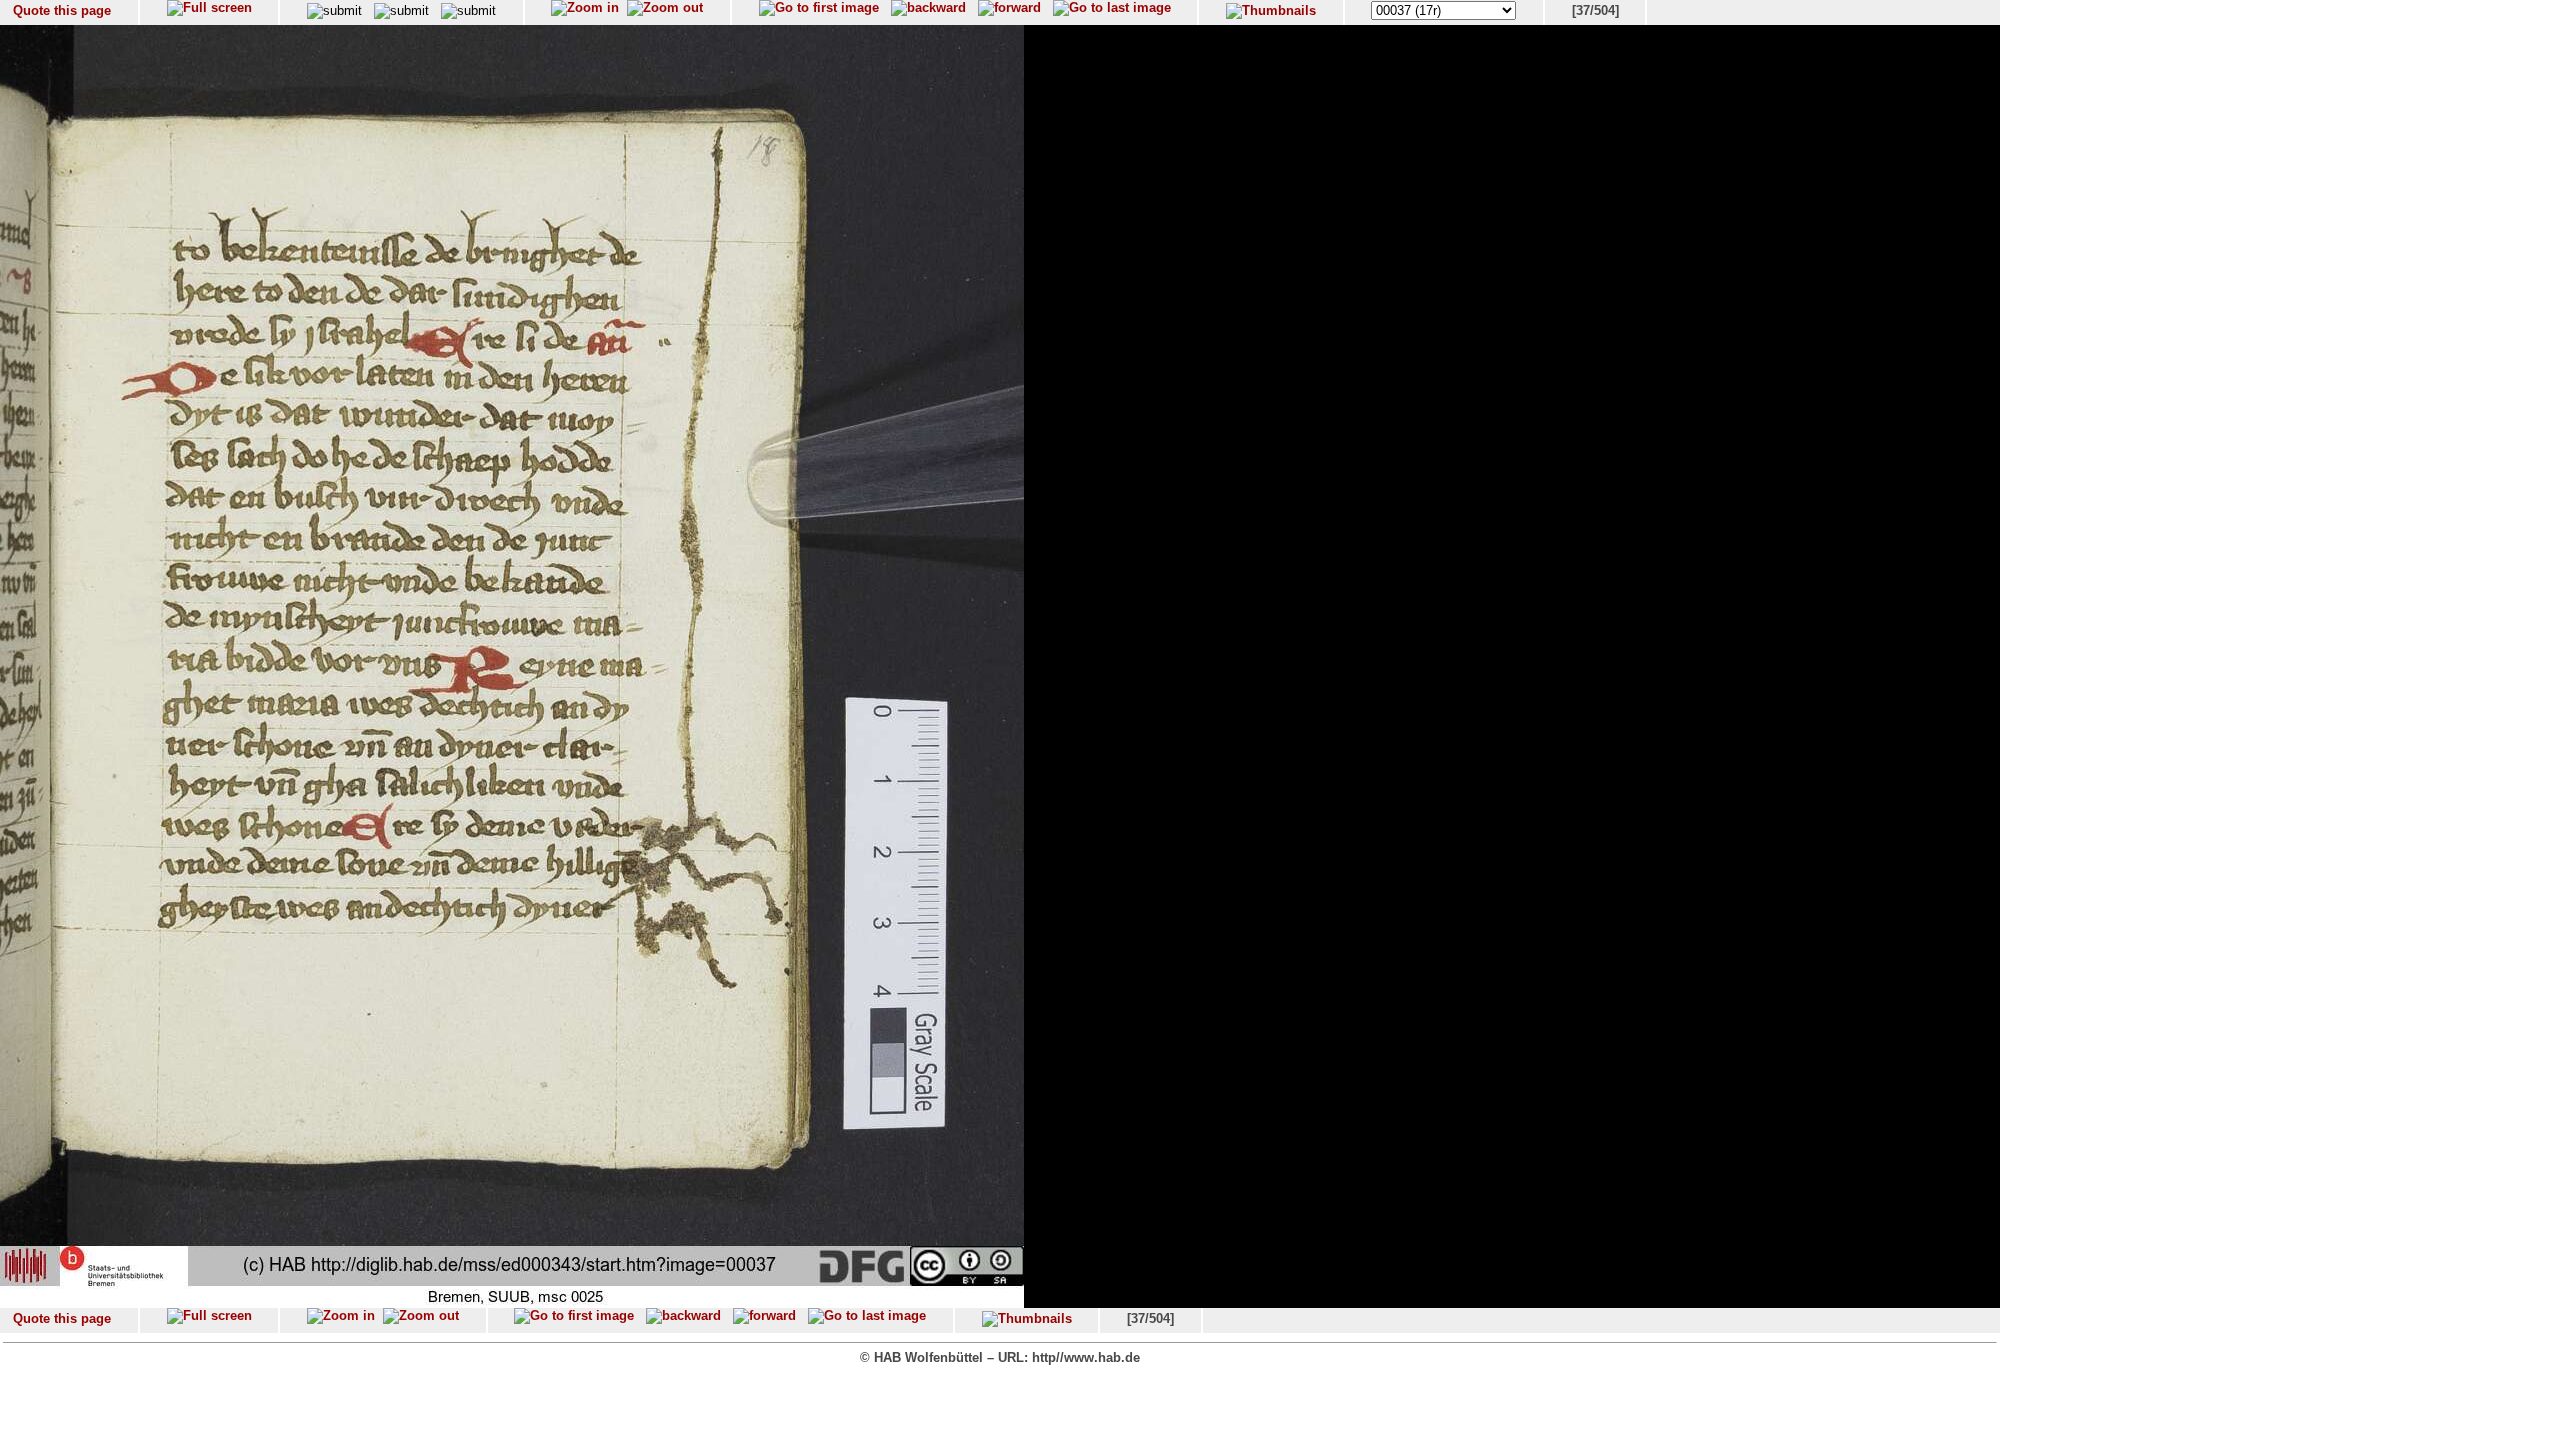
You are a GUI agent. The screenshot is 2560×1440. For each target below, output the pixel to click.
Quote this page (62, 10)
